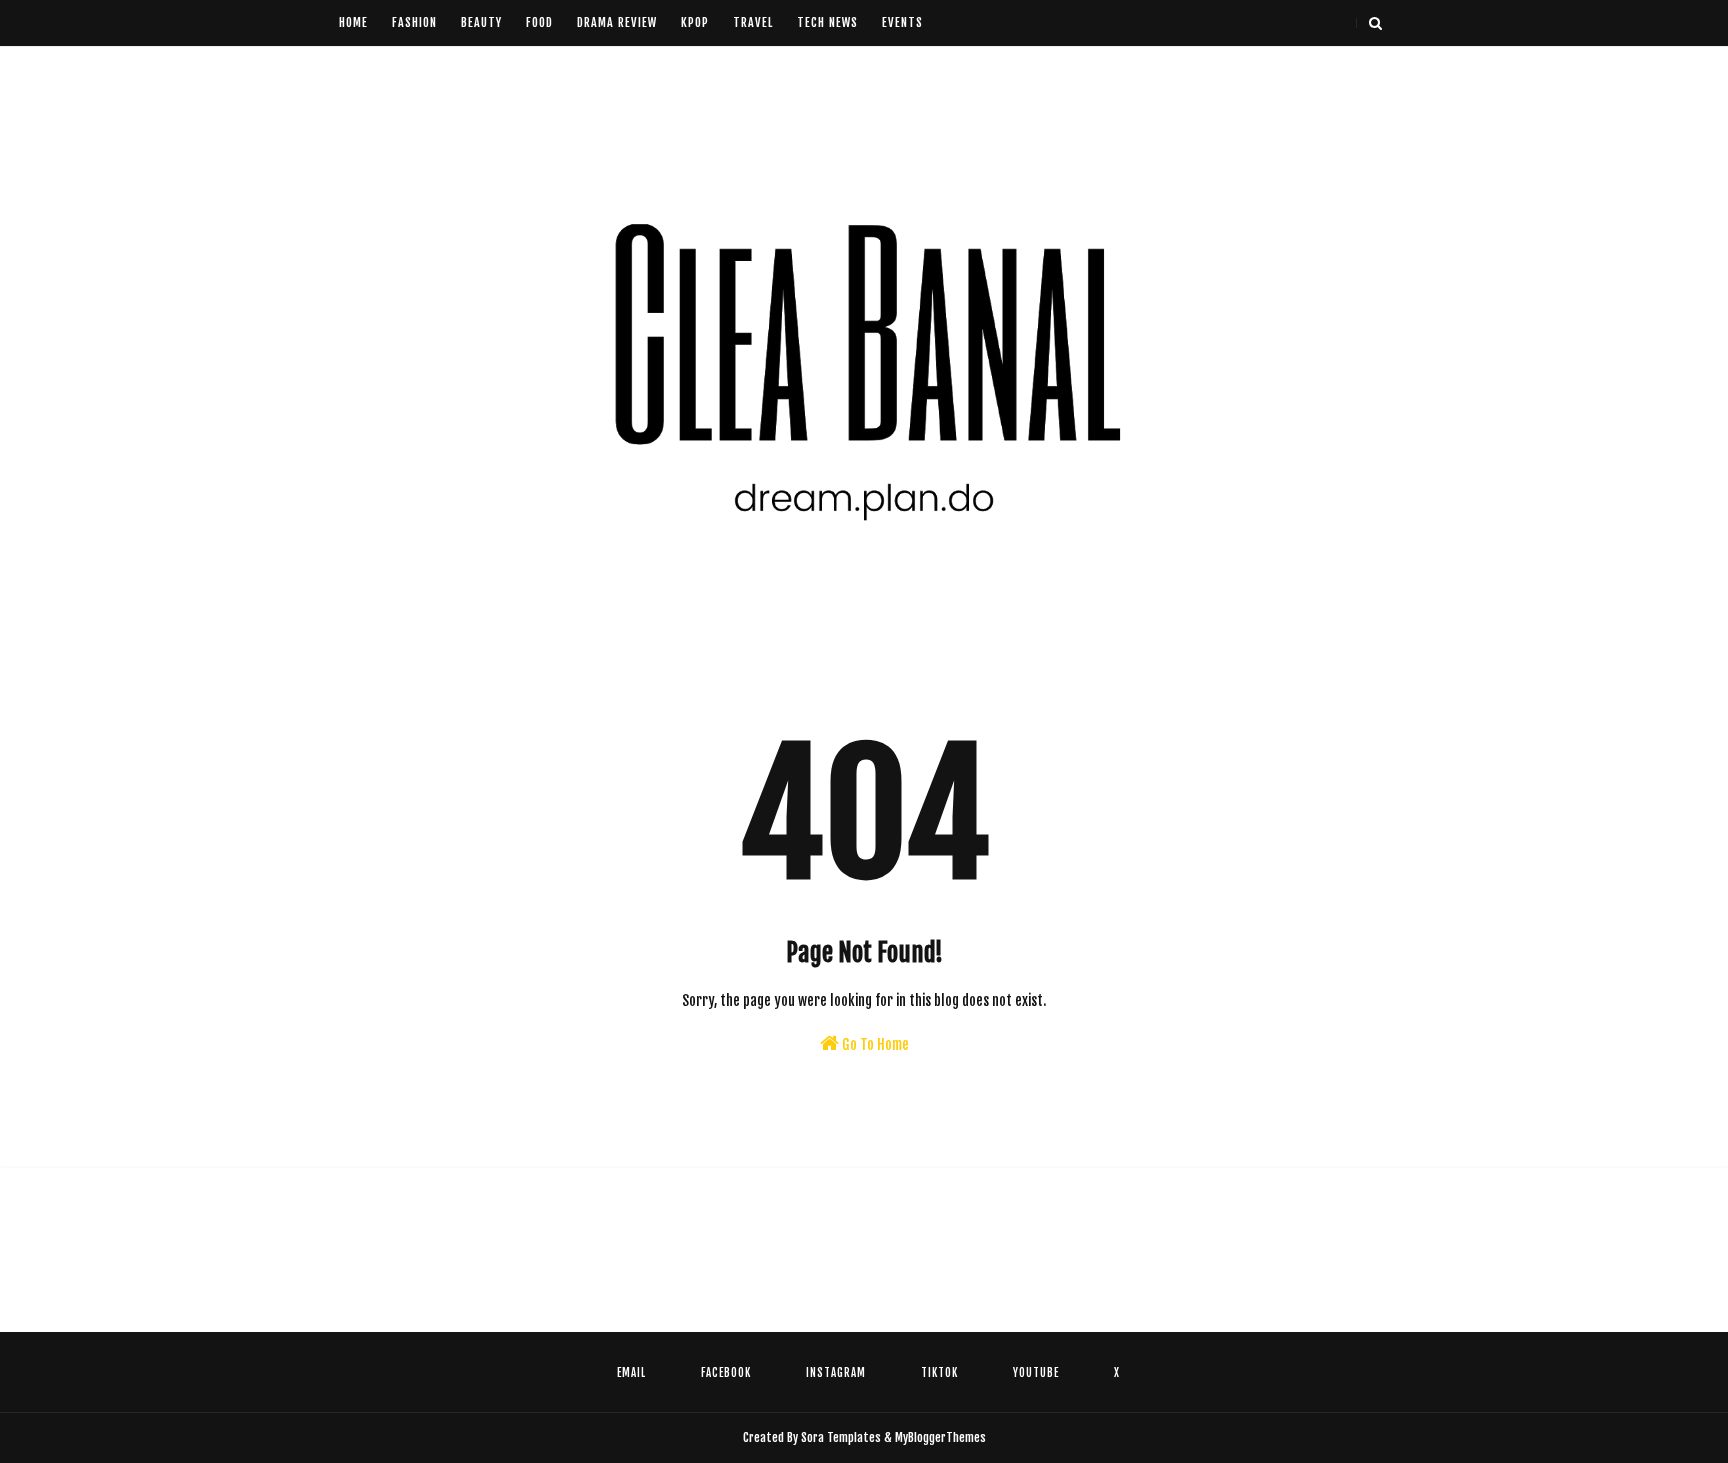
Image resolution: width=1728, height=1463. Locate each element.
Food (539, 22)
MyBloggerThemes (940, 1437)
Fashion (414, 22)
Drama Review (617, 22)
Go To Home (874, 1044)
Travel (753, 22)
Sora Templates (841, 1437)
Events (902, 22)
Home (353, 22)
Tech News (827, 22)
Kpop (695, 22)
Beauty (481, 22)
